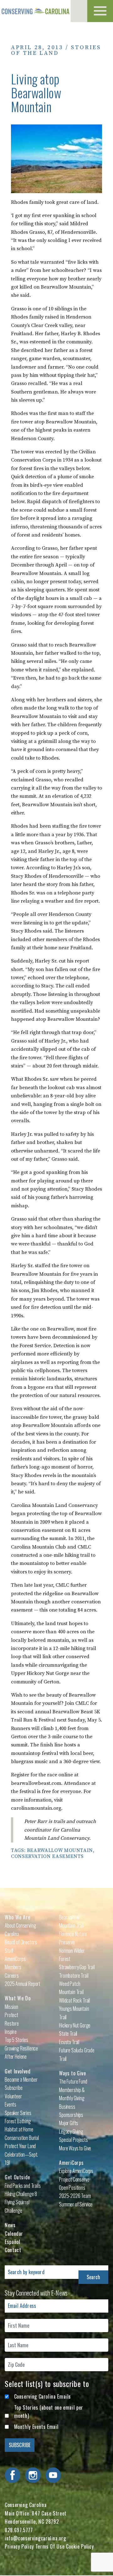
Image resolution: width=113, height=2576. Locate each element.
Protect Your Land (20, 2146)
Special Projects (73, 2140)
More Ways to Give (75, 2148)
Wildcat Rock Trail (75, 2000)
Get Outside (17, 2177)
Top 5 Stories (16, 2040)
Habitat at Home (19, 2129)
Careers (12, 1975)
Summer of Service (76, 2204)
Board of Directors (21, 1942)
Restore (12, 2023)
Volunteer (13, 2096)
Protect (11, 2015)
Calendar (14, 2234)
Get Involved (18, 2071)
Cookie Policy (80, 2546)
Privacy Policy (19, 2546)
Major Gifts (69, 2123)
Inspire (11, 2032)
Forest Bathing (18, 2121)
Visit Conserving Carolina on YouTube (53, 2475)
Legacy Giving (71, 2131)
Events (11, 2104)
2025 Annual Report (22, 1984)
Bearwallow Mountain (60, 1850)
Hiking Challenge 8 (21, 2194)
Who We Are (17, 1917)
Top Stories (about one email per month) (49, 2412)
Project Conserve (74, 2179)
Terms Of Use (50, 2546)
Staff (9, 1951)
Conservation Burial (22, 2138)
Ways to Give (73, 2073)
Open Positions (72, 2188)
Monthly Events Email (36, 2427)
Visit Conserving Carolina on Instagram (33, 2475)
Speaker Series (18, 2113)
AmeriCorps (71, 2163)
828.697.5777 (19, 2530)
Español (12, 2242)
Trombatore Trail (74, 1975)
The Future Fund (73, 2081)
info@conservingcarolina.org (35, 2538)
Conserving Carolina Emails (43, 2396)
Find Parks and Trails (23, 2186)
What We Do (18, 1998)
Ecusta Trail (69, 2042)
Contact (13, 2250)
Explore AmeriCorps (76, 2171)
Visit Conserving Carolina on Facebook (13, 2475)
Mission (11, 2007)
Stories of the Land (56, 50)
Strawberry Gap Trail (77, 1967)
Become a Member (21, 2079)
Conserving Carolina (35, 11)
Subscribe (14, 2088)
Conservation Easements (47, 1856)
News (10, 2225)
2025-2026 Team (75, 2196)
